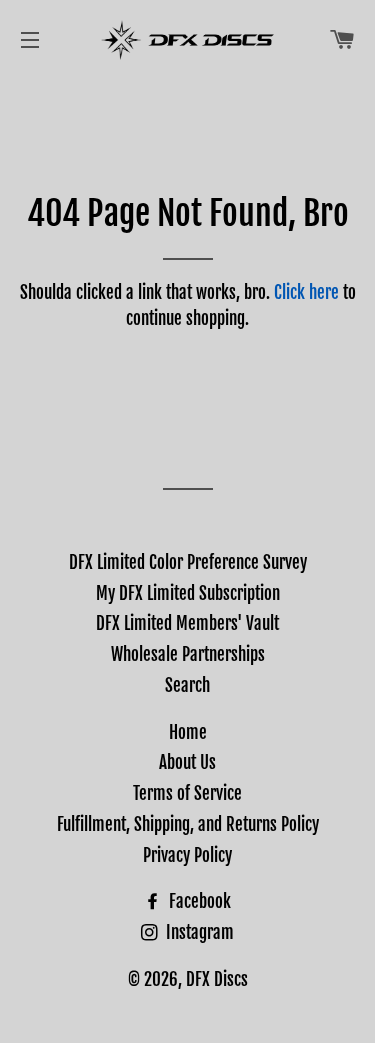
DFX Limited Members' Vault (187, 623)
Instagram (198, 932)
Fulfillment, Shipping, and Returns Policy (188, 824)
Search (187, 685)
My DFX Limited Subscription (188, 593)
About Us (187, 762)
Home (188, 732)
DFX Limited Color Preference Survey (188, 562)
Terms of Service (187, 793)
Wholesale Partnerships (188, 654)
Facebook (198, 901)
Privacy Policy (187, 855)
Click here (306, 292)
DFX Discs (217, 979)
